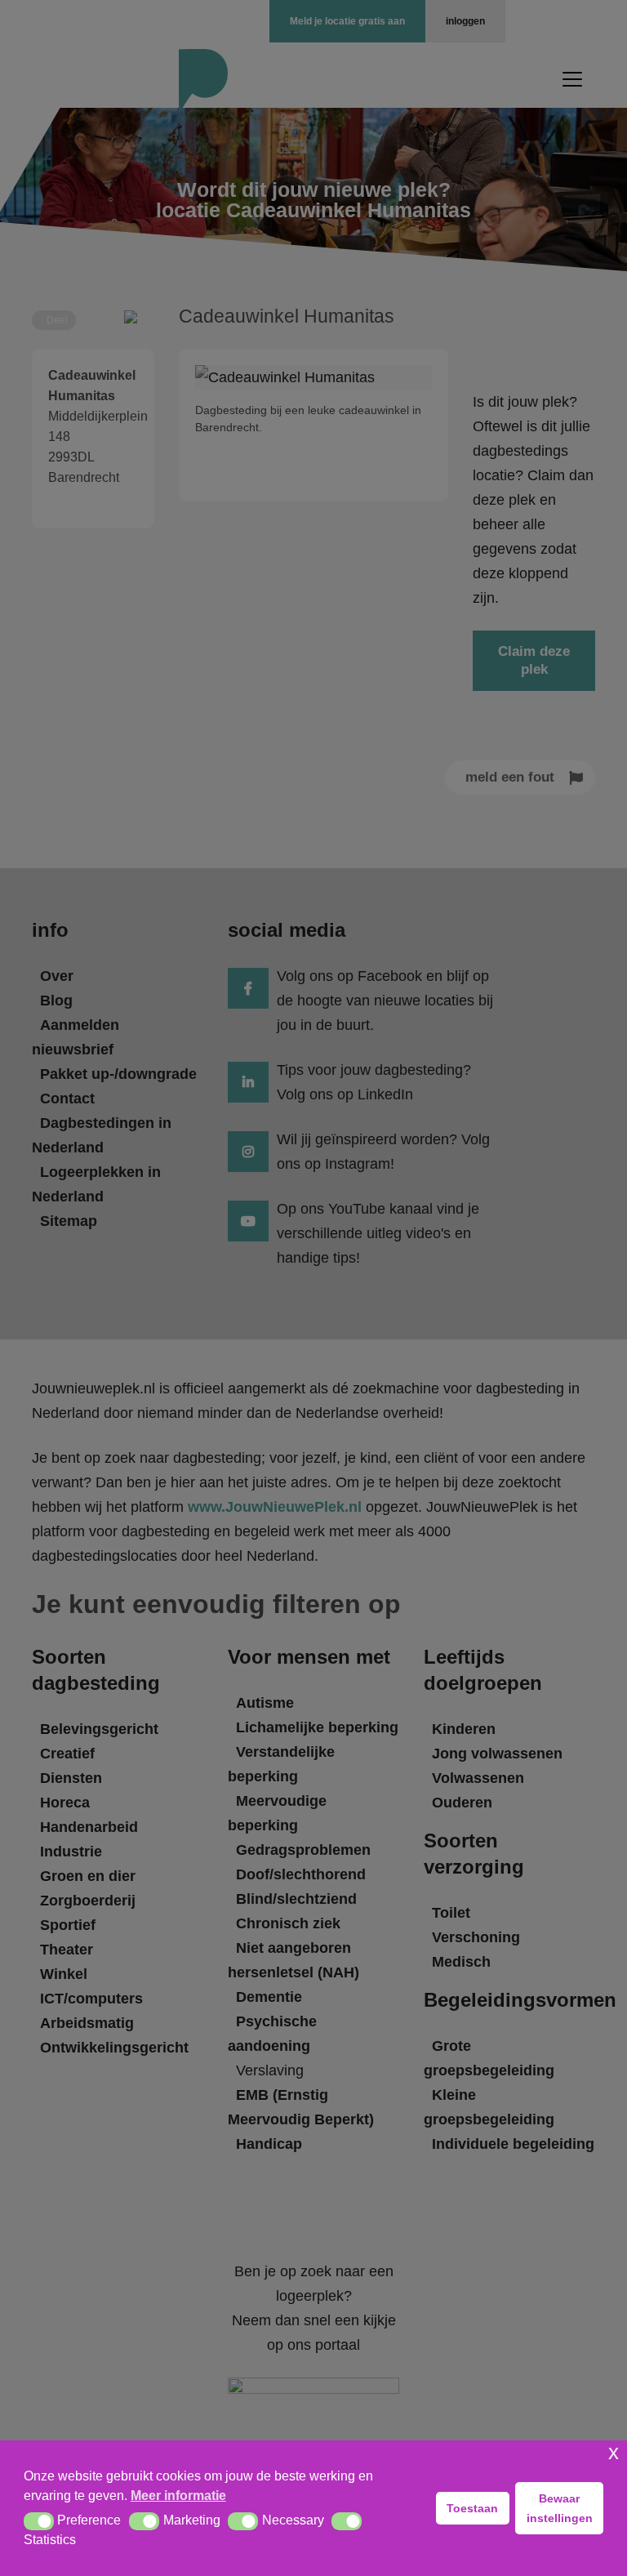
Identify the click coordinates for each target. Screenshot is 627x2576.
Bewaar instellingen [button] (560, 2508)
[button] (39, 2521)
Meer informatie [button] (178, 2496)
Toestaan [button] (472, 2508)
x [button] (614, 2452)
